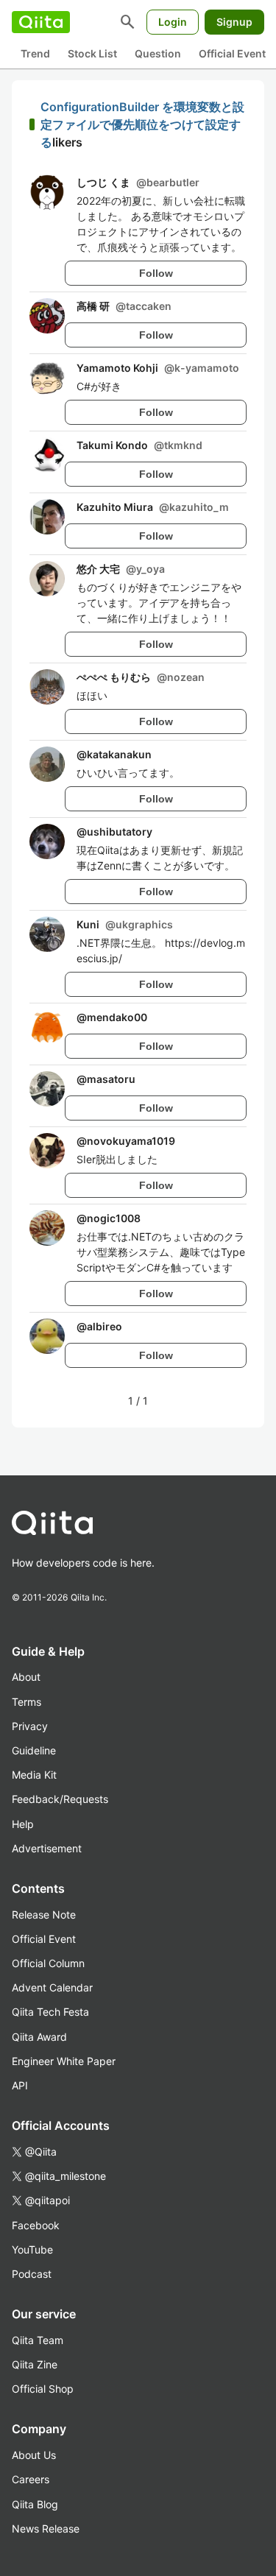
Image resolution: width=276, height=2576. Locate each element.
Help (23, 1824)
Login (173, 22)
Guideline (34, 1750)
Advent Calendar (52, 1987)
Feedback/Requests (60, 1799)
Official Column (48, 1963)
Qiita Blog (35, 2504)
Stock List (92, 53)
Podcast (32, 2274)
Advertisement (47, 1848)
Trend (35, 53)
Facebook (36, 2225)
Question (158, 53)
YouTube (32, 2249)
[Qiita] (41, 22)
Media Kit (34, 1775)
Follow (156, 273)
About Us (34, 2455)
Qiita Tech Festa (50, 2012)
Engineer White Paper (64, 2061)
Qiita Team (38, 2340)
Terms (26, 1702)
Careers (31, 2479)
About (26, 1677)
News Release (46, 2529)
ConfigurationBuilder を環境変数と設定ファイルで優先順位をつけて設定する (142, 124)
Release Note (44, 1915)
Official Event (232, 53)
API (20, 2085)
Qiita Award (39, 2037)
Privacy (30, 1726)
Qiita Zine (35, 2364)
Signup (234, 22)
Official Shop (43, 2389)
